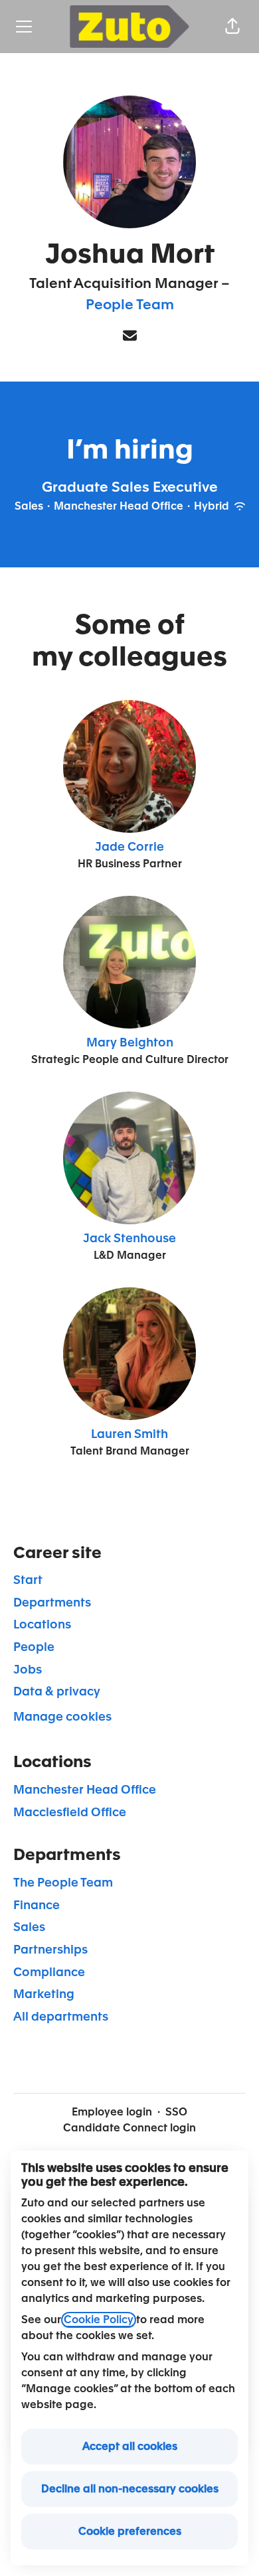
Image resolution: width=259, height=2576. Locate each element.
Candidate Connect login (129, 2128)
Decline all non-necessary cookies (130, 2489)
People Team (130, 305)
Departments (52, 1603)
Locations (42, 1624)
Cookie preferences (130, 2532)
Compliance (49, 1972)
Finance (37, 1905)
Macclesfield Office (70, 1812)
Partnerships (50, 1950)
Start (28, 1580)
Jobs (28, 1670)
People (34, 1647)
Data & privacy (57, 1691)
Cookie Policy (99, 2320)
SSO (176, 2112)
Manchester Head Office (85, 1790)
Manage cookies (62, 1717)
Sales (29, 1927)
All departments (61, 2017)
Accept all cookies (130, 2447)
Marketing (44, 1994)
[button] (232, 27)
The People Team (63, 1883)
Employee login (112, 2112)
